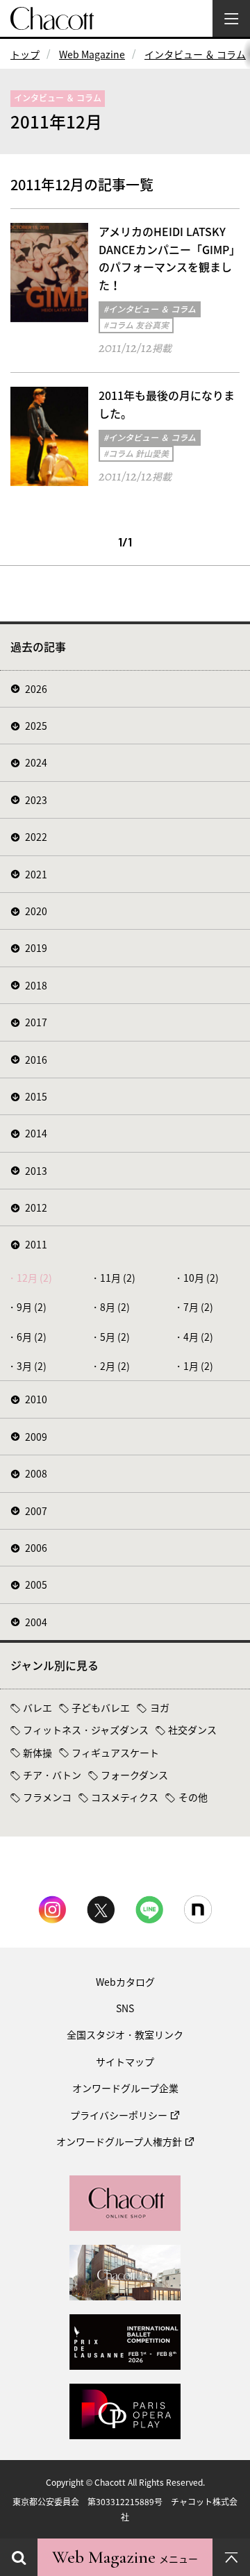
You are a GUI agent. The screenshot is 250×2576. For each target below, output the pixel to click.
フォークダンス (134, 1775)
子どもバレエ (101, 1707)
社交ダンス (192, 1730)
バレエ (37, 1707)
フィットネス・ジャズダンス (86, 1730)
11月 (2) (118, 1278)
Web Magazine (92, 54)
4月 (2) (198, 1337)
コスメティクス (125, 1797)
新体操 (37, 1753)
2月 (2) (115, 1366)
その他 (193, 1797)
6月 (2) (32, 1337)
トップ (25, 54)
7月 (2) (198, 1307)
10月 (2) (201, 1278)
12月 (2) (34, 1278)
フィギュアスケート (115, 1753)
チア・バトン (52, 1775)
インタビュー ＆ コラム (195, 54)
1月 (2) (198, 1366)
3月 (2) (32, 1366)
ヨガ (160, 1707)
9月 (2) (32, 1307)
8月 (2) (115, 1307)
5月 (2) (115, 1337)
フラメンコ (47, 1797)
